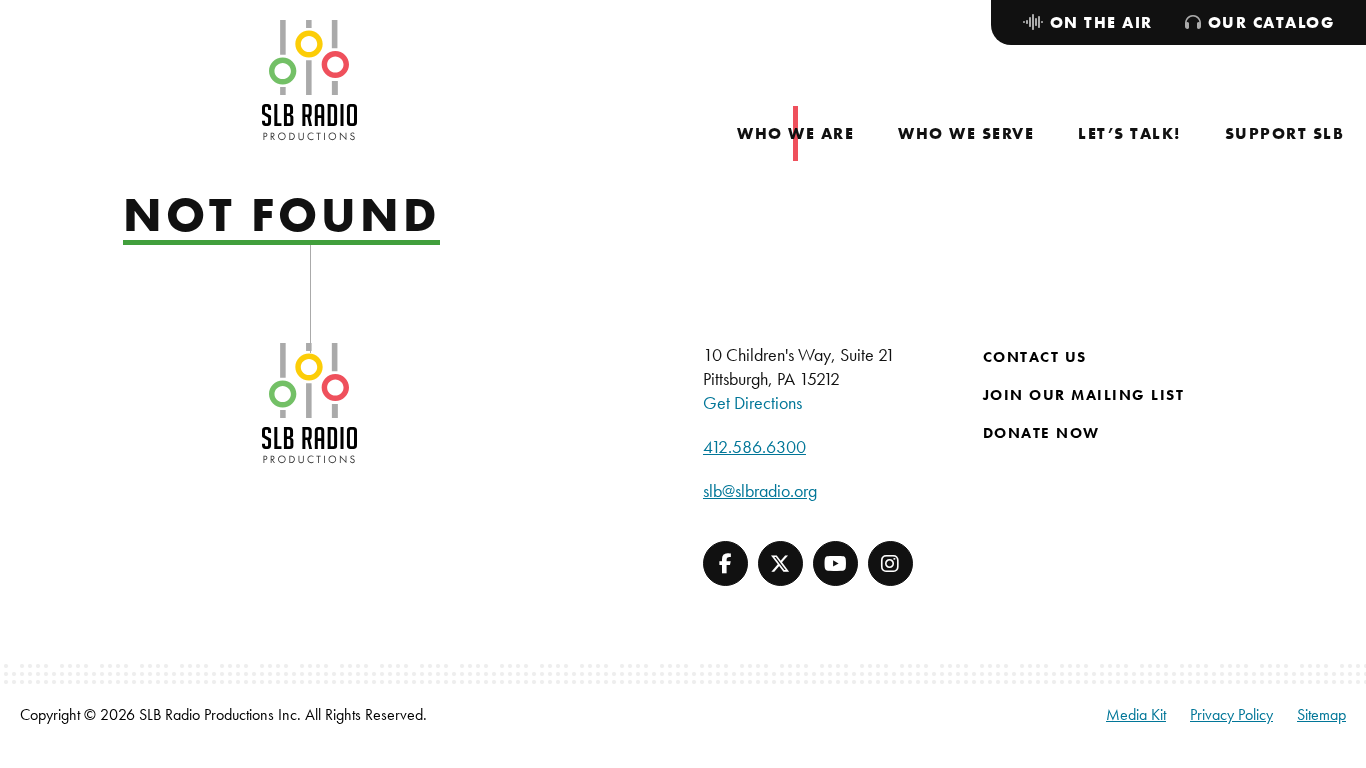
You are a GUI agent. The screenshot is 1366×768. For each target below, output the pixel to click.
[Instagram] (890, 563)
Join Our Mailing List (1084, 395)
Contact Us (1035, 357)
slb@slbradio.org (760, 490)
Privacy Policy (1231, 714)
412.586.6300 (754, 446)
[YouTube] (835, 563)
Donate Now (1041, 433)
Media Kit (1136, 714)
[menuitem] (795, 133)
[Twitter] (780, 563)
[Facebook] (725, 563)
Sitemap (1321, 714)
